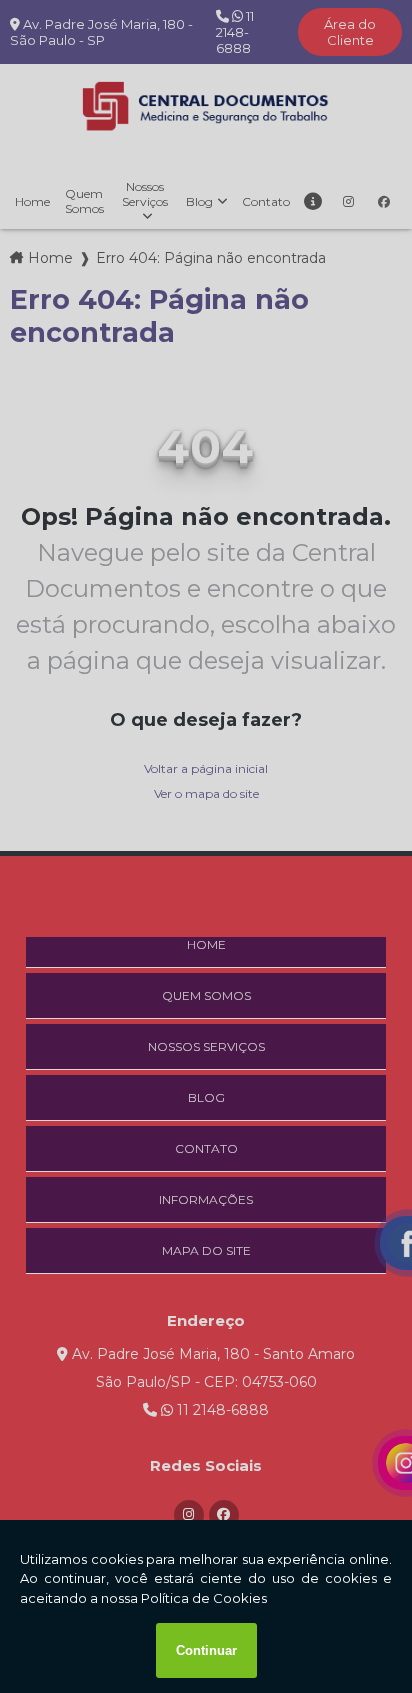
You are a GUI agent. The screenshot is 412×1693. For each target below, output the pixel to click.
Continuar (206, 1650)
